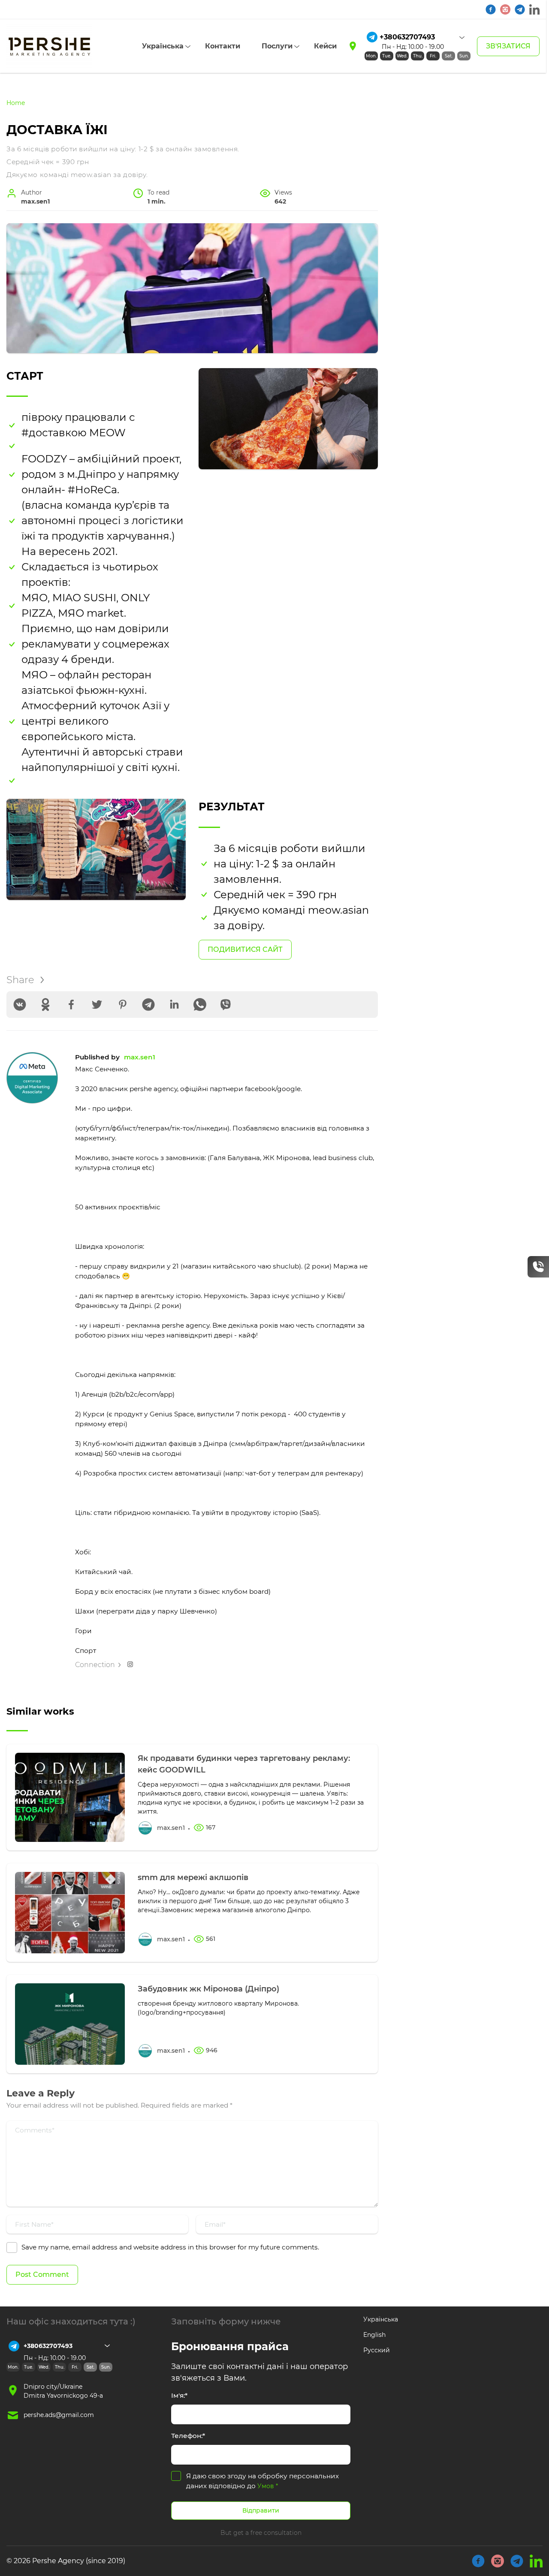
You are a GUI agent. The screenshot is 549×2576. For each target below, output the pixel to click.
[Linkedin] (174, 1005)
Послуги (277, 46)
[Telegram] (148, 1005)
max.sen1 (140, 1057)
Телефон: (188, 2436)
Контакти (223, 46)
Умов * (268, 2486)
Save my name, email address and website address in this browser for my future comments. (170, 2247)
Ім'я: (179, 2395)
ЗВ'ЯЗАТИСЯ (508, 46)
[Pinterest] (123, 1005)
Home (16, 103)
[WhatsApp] (200, 1005)
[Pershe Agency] (49, 46)
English (374, 2335)
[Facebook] (71, 1005)
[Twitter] (97, 1005)
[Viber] (226, 1005)
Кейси (325, 46)
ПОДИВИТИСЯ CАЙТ (245, 949)
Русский (377, 2350)
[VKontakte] (20, 1005)
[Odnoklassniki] (45, 1005)
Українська (163, 46)
